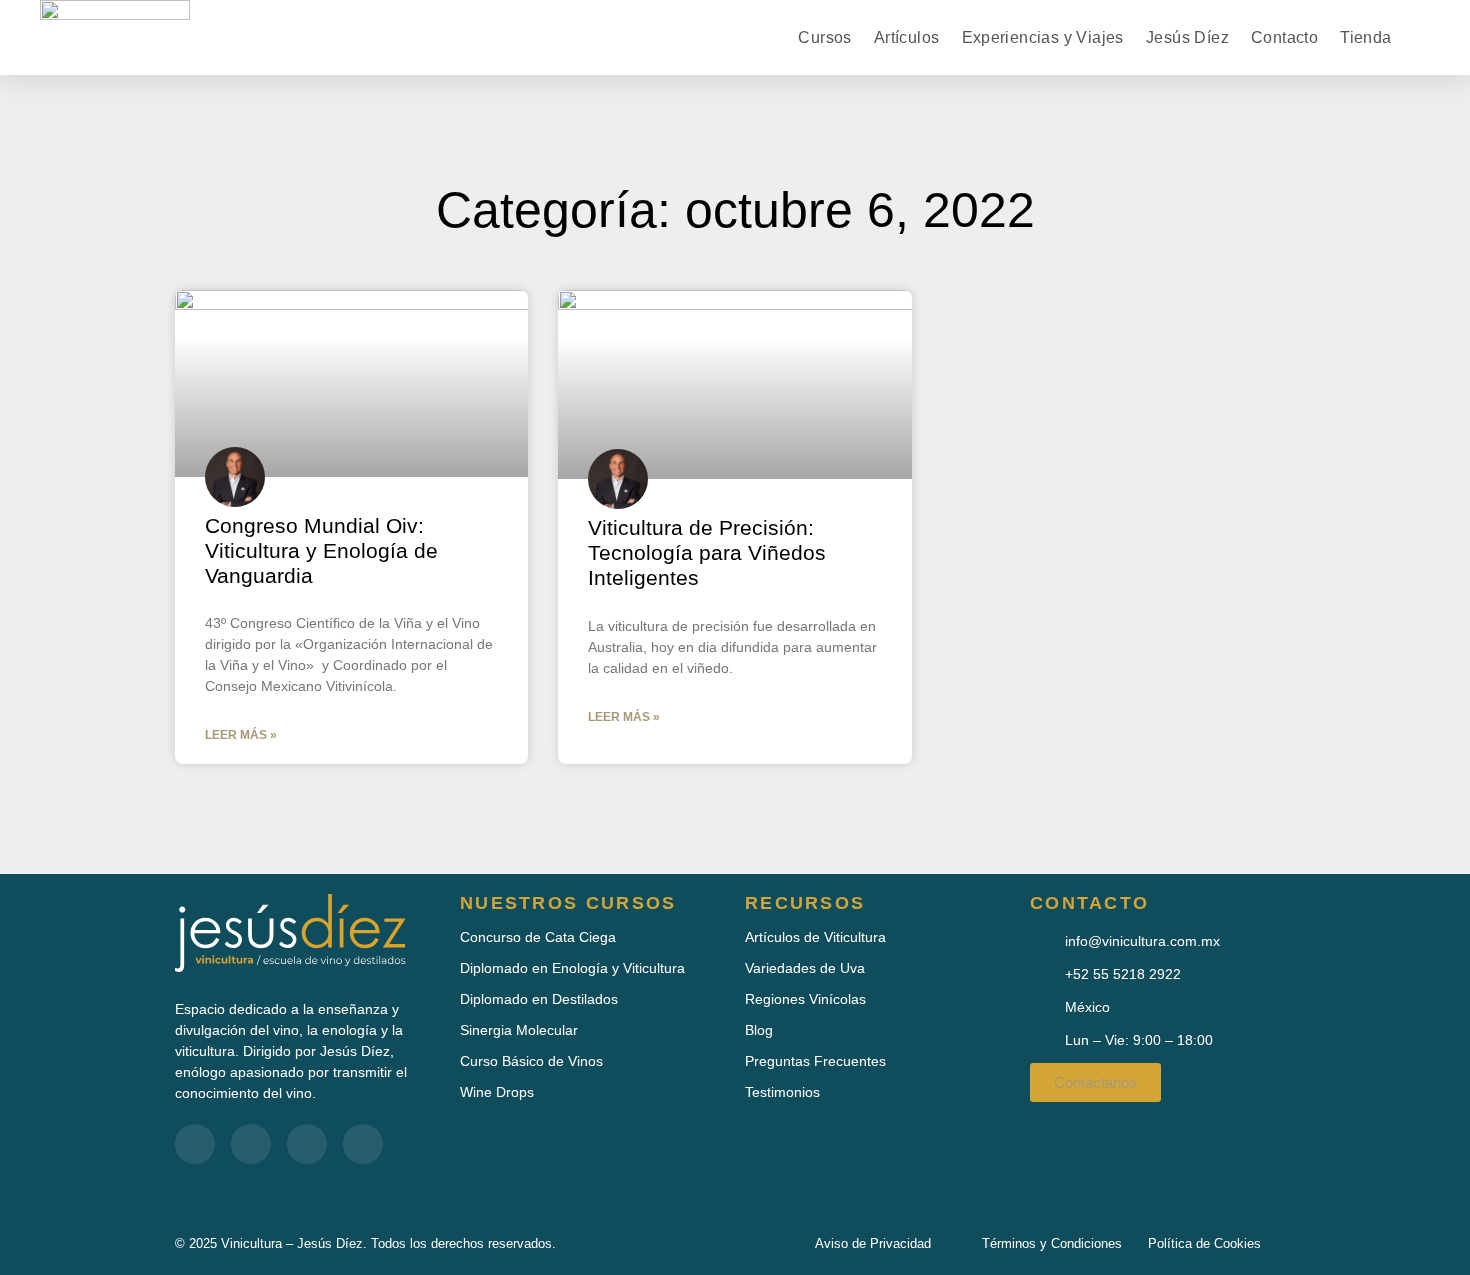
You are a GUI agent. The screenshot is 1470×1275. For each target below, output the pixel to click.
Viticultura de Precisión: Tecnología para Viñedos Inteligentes (707, 552)
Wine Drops (497, 1092)
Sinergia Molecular (519, 1030)
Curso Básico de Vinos (531, 1061)
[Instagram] (363, 1144)
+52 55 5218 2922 (1123, 974)
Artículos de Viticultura (815, 937)
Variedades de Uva (805, 968)
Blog (759, 1030)
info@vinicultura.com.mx (1142, 941)
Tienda (1365, 37)
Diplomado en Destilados (539, 999)
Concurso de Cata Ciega (538, 937)
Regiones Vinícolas (805, 999)
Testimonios (782, 1092)
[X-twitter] (307, 1144)
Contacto (1284, 37)
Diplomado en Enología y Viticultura (572, 968)
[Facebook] (195, 1144)
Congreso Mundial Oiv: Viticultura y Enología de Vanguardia (321, 550)
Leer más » (241, 735)
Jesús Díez (1187, 37)
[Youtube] (251, 1144)
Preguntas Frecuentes (815, 1061)
